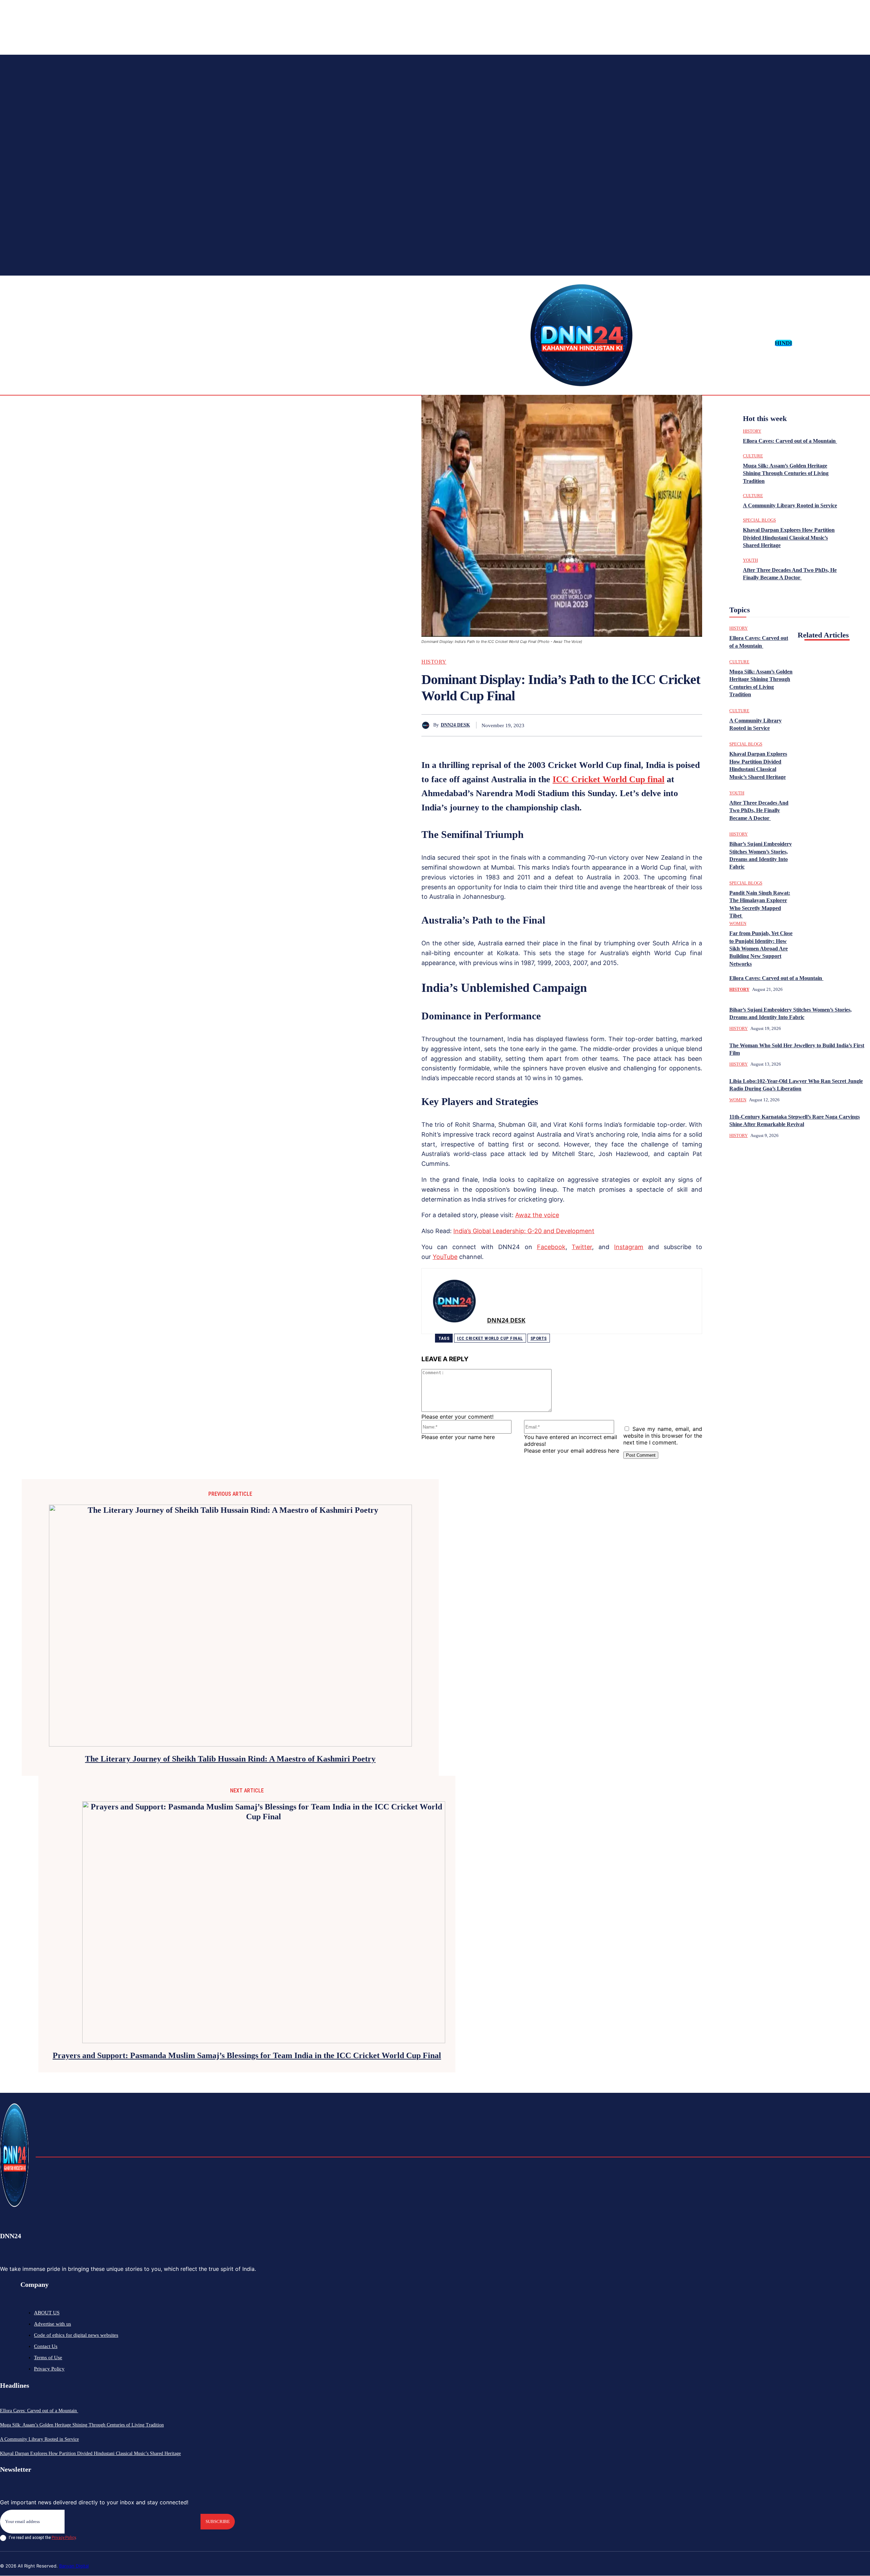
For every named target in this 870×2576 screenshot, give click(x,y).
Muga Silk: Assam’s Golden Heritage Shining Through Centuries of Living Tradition (786, 473)
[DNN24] (581, 335)
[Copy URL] (666, 725)
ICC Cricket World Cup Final (490, 1338)
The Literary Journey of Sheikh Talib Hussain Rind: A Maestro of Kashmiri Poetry (230, 1759)
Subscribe (218, 2521)
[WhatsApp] (617, 725)
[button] (800, 343)
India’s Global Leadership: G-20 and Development (524, 1231)
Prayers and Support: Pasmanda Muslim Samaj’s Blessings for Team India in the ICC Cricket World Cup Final (247, 2055)
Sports (539, 1338)
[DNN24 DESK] (427, 725)
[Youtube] (865, 343)
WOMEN (738, 923)
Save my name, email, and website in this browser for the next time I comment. (663, 1436)
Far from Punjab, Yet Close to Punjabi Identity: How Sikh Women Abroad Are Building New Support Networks (761, 949)
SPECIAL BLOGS (759, 520)
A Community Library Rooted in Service (790, 505)
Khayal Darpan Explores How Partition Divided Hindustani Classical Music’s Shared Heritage (789, 538)
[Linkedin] (843, 343)
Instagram (629, 1247)
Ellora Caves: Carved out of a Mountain (790, 441)
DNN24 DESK (455, 725)
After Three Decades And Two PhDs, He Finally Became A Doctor (759, 810)
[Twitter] (854, 343)
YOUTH (750, 560)
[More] (691, 725)
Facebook (551, 1247)
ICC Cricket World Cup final (608, 779)
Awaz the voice (537, 1215)
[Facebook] (821, 343)
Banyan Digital (74, 2566)
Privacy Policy (64, 2537)
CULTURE (753, 456)
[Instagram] (832, 343)
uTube (449, 1257)
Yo (436, 1257)
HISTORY (434, 662)
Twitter (582, 1247)
